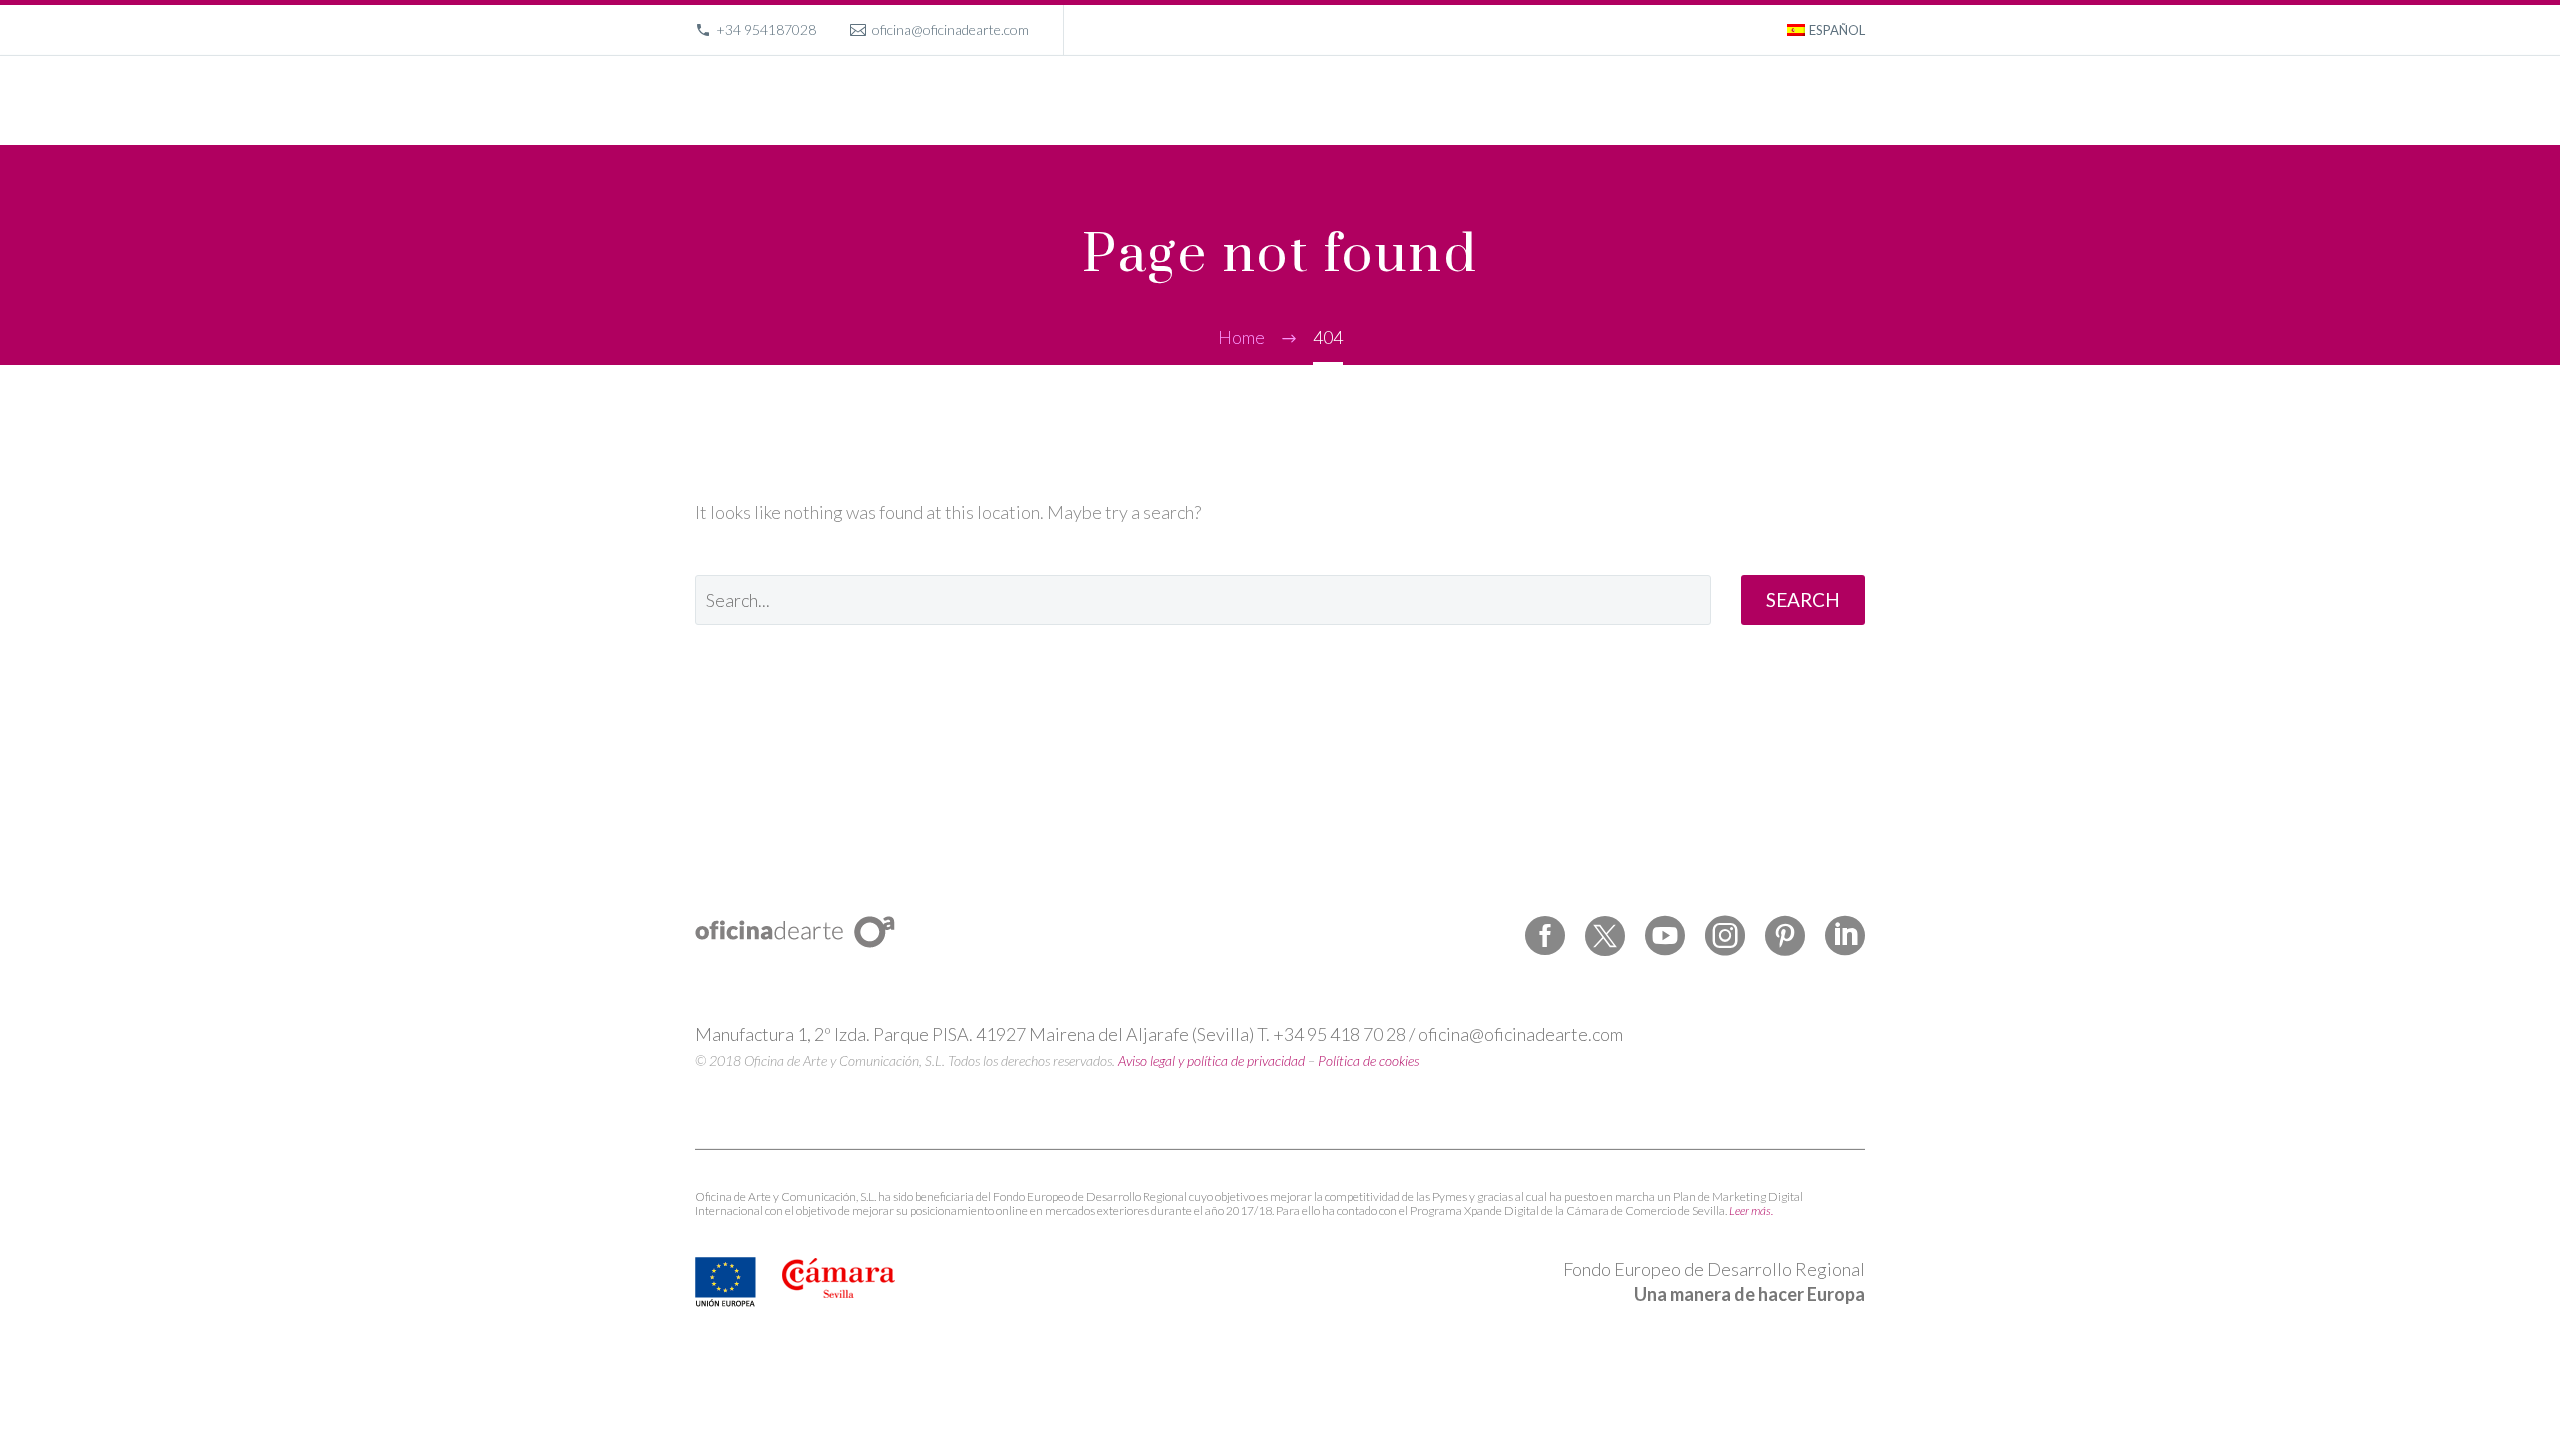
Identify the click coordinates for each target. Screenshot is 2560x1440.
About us (1620, 100)
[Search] (1862, 100)
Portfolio (1532, 100)
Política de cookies (1368, 1060)
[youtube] (1665, 936)
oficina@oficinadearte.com (950, 29)
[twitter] (1605, 936)
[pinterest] (1785, 936)
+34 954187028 (766, 29)
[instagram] (1725, 936)
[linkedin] (1845, 936)
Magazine (1711, 100)
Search (1803, 599)
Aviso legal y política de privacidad (1211, 1060)
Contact (1798, 100)
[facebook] (1545, 936)
